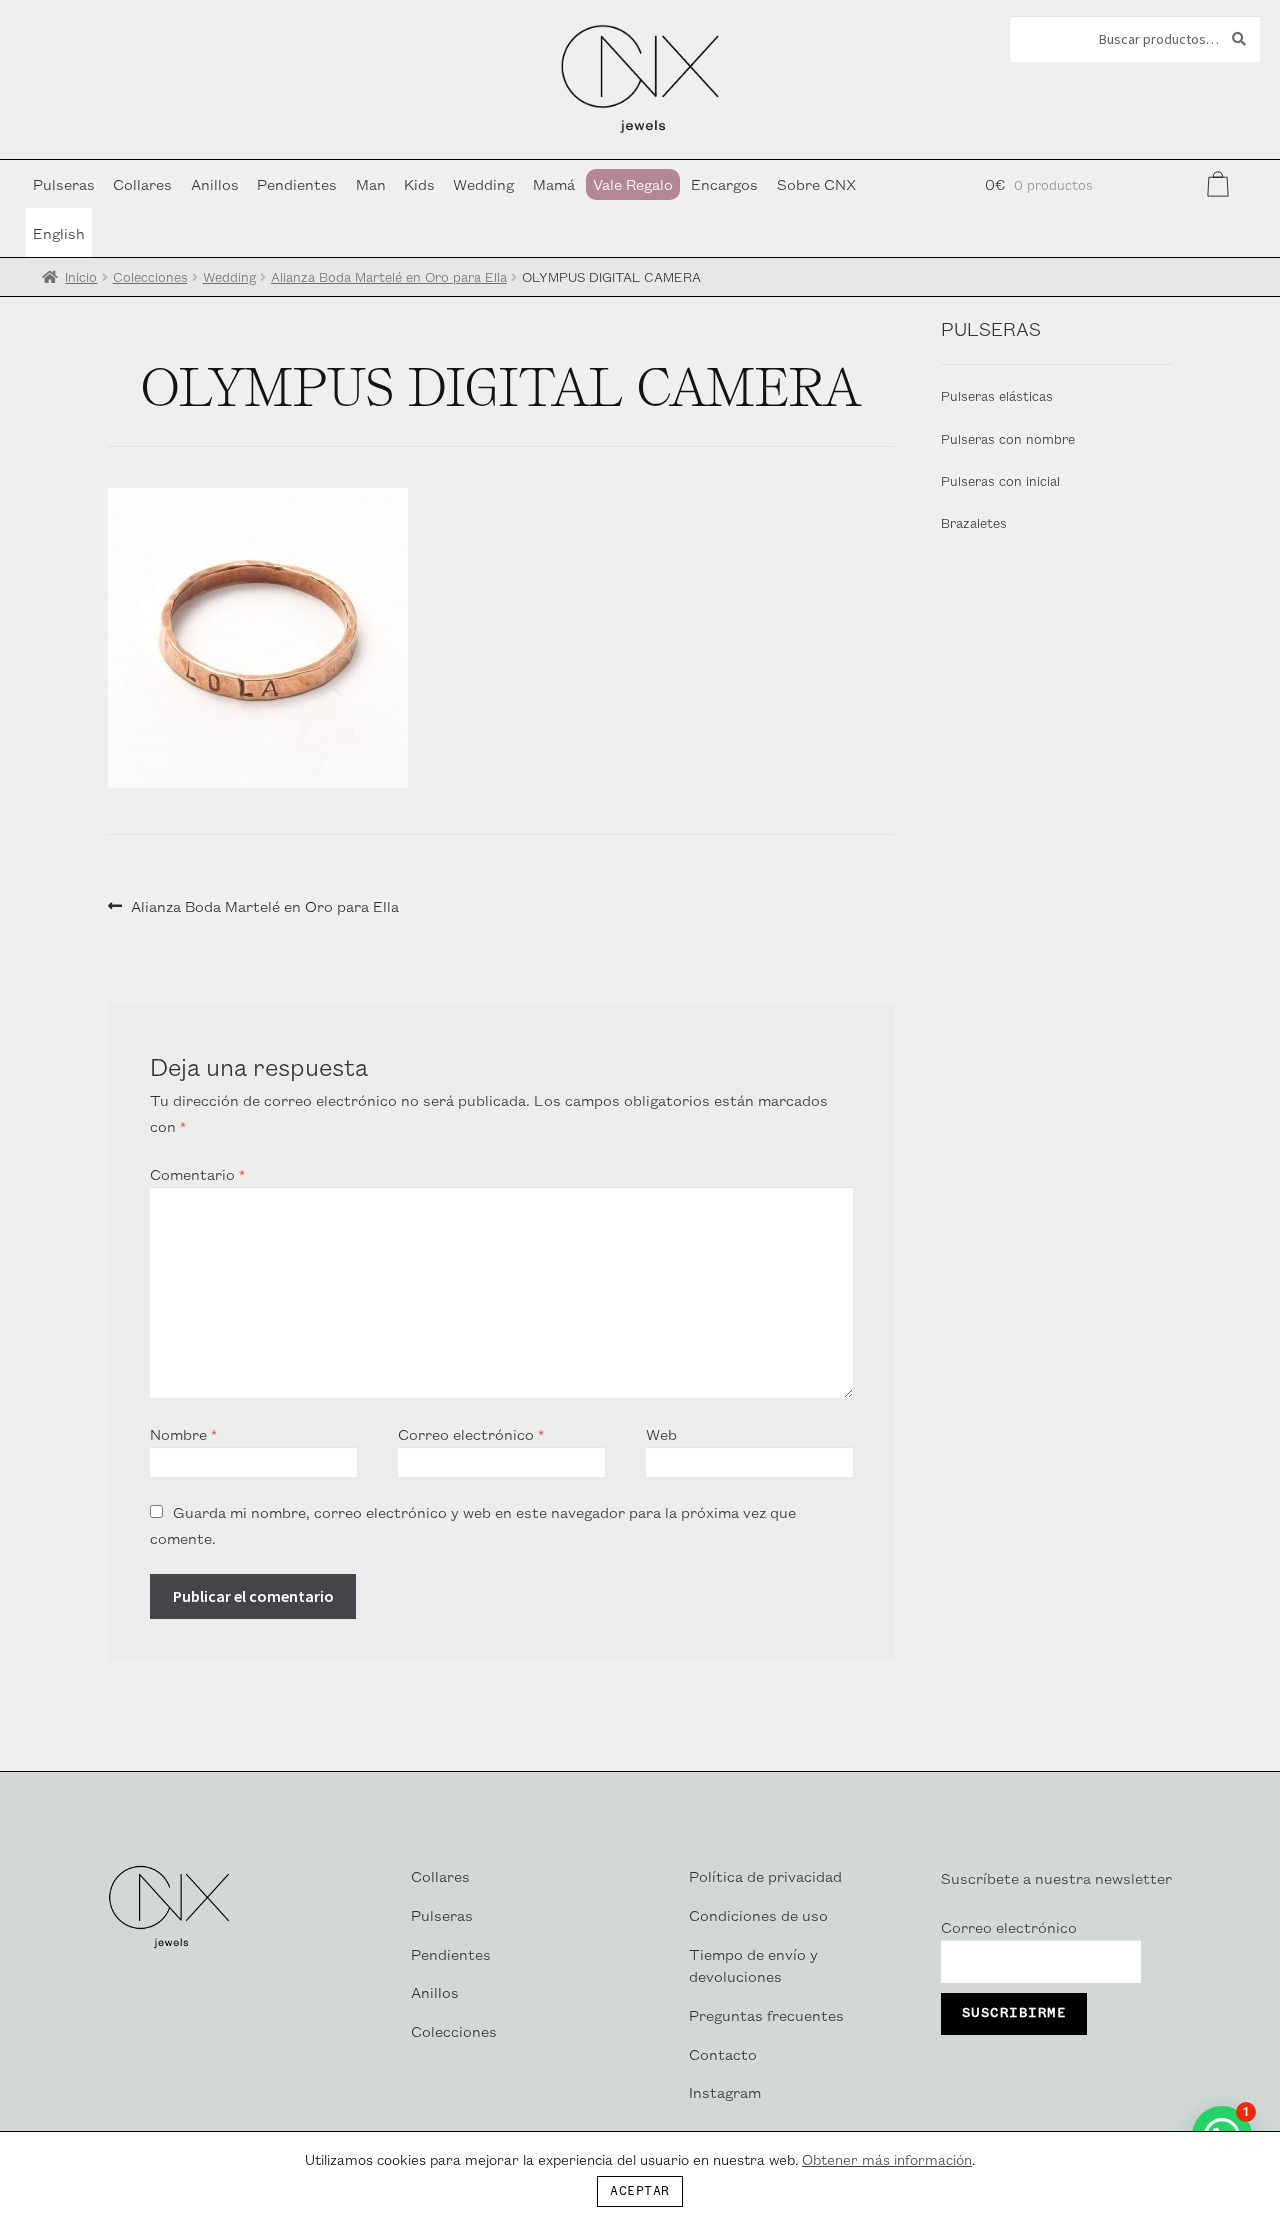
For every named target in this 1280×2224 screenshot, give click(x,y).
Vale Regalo (633, 183)
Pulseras (64, 183)
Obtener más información (887, 2159)
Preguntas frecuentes (766, 2014)
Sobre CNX (816, 183)
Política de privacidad (765, 1875)
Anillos (215, 183)
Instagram (725, 2091)
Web (661, 1433)
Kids (419, 183)
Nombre (183, 1433)
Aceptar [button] (640, 2191)
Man (371, 183)
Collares (142, 183)
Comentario (197, 1173)
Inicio (81, 276)
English (59, 232)
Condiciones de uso (758, 1914)
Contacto (723, 2053)
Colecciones (150, 276)
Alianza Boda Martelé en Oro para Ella (389, 276)
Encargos (724, 183)
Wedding (483, 183)
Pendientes (297, 183)
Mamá (554, 183)
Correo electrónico (471, 1433)
